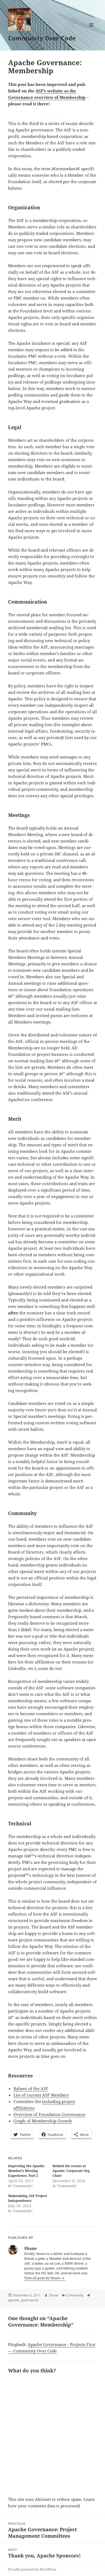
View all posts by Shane (43, 2278)
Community (75, 2295)
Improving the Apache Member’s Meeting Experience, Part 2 (26, 2171)
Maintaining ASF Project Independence (28, 2198)
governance (30, 2300)
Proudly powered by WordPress (32, 2569)
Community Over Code (42, 38)
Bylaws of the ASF (31, 2088)
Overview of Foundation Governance (49, 2114)
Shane (53, 2295)
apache (14, 2300)
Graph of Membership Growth (43, 2121)
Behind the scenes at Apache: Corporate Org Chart (71, 2171)
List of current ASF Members (41, 2095)
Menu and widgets (91, 31)
